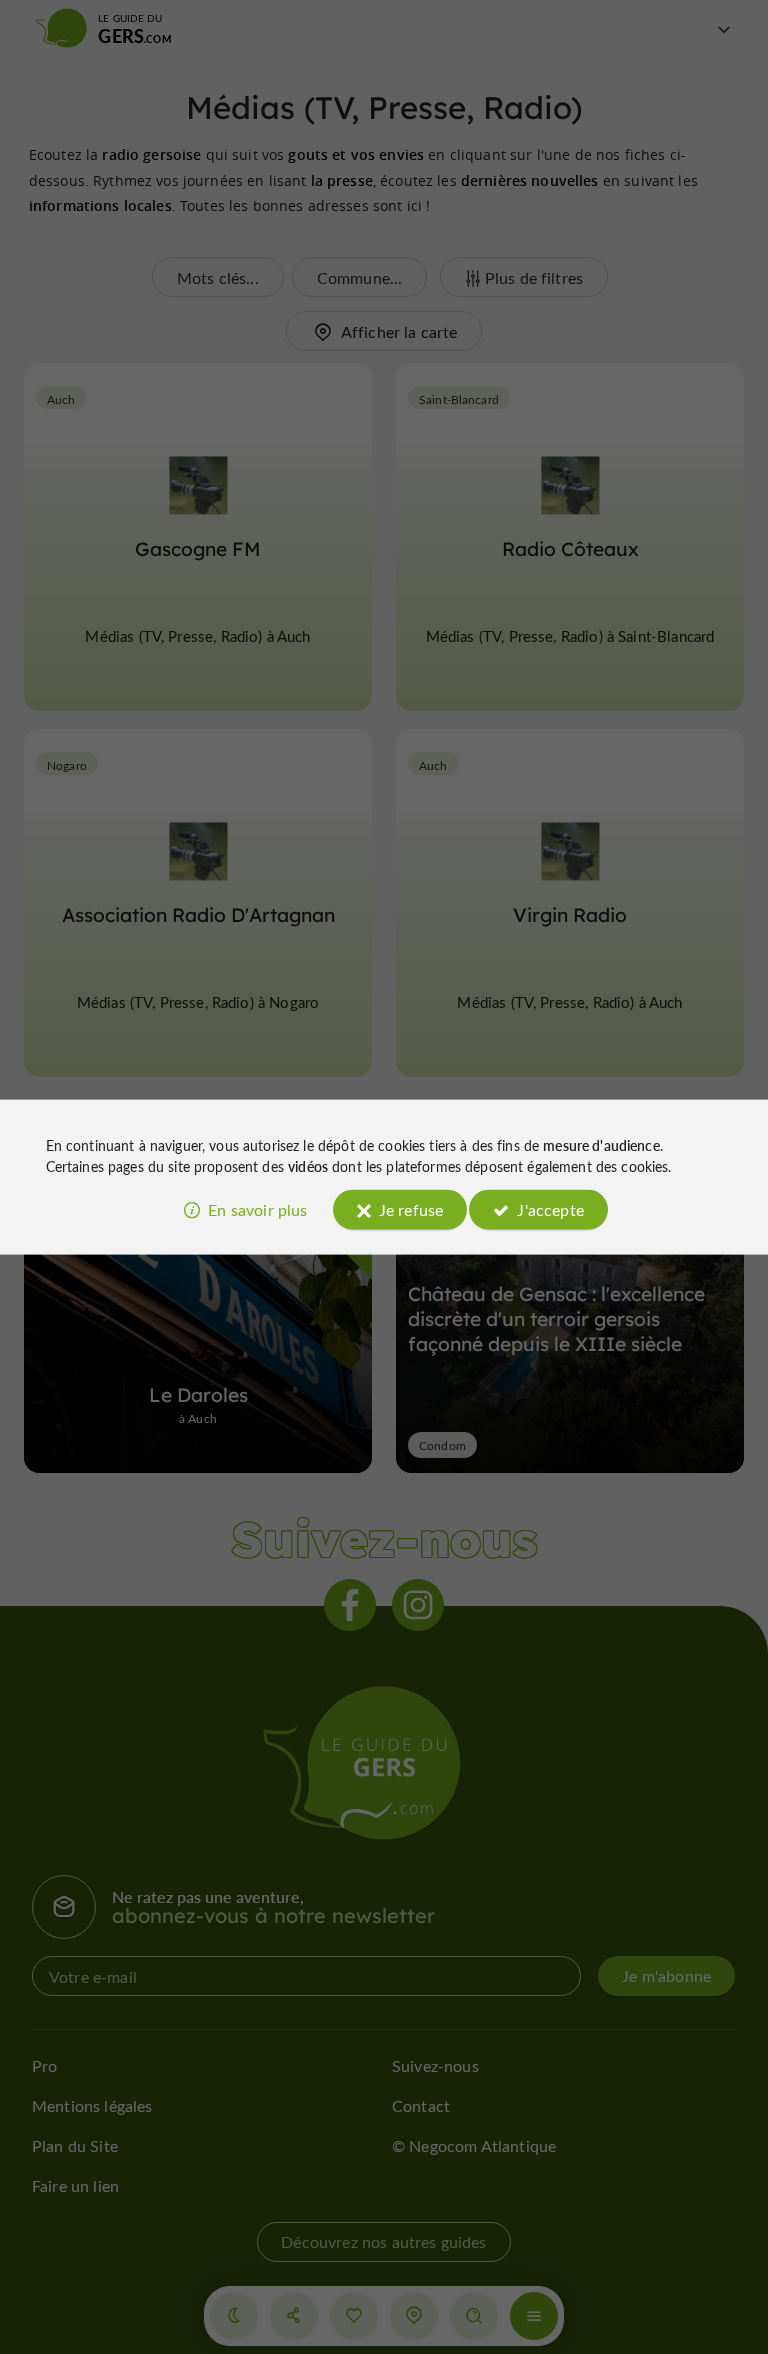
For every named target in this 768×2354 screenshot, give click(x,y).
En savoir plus (257, 1208)
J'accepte (550, 1208)
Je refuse (411, 1208)
